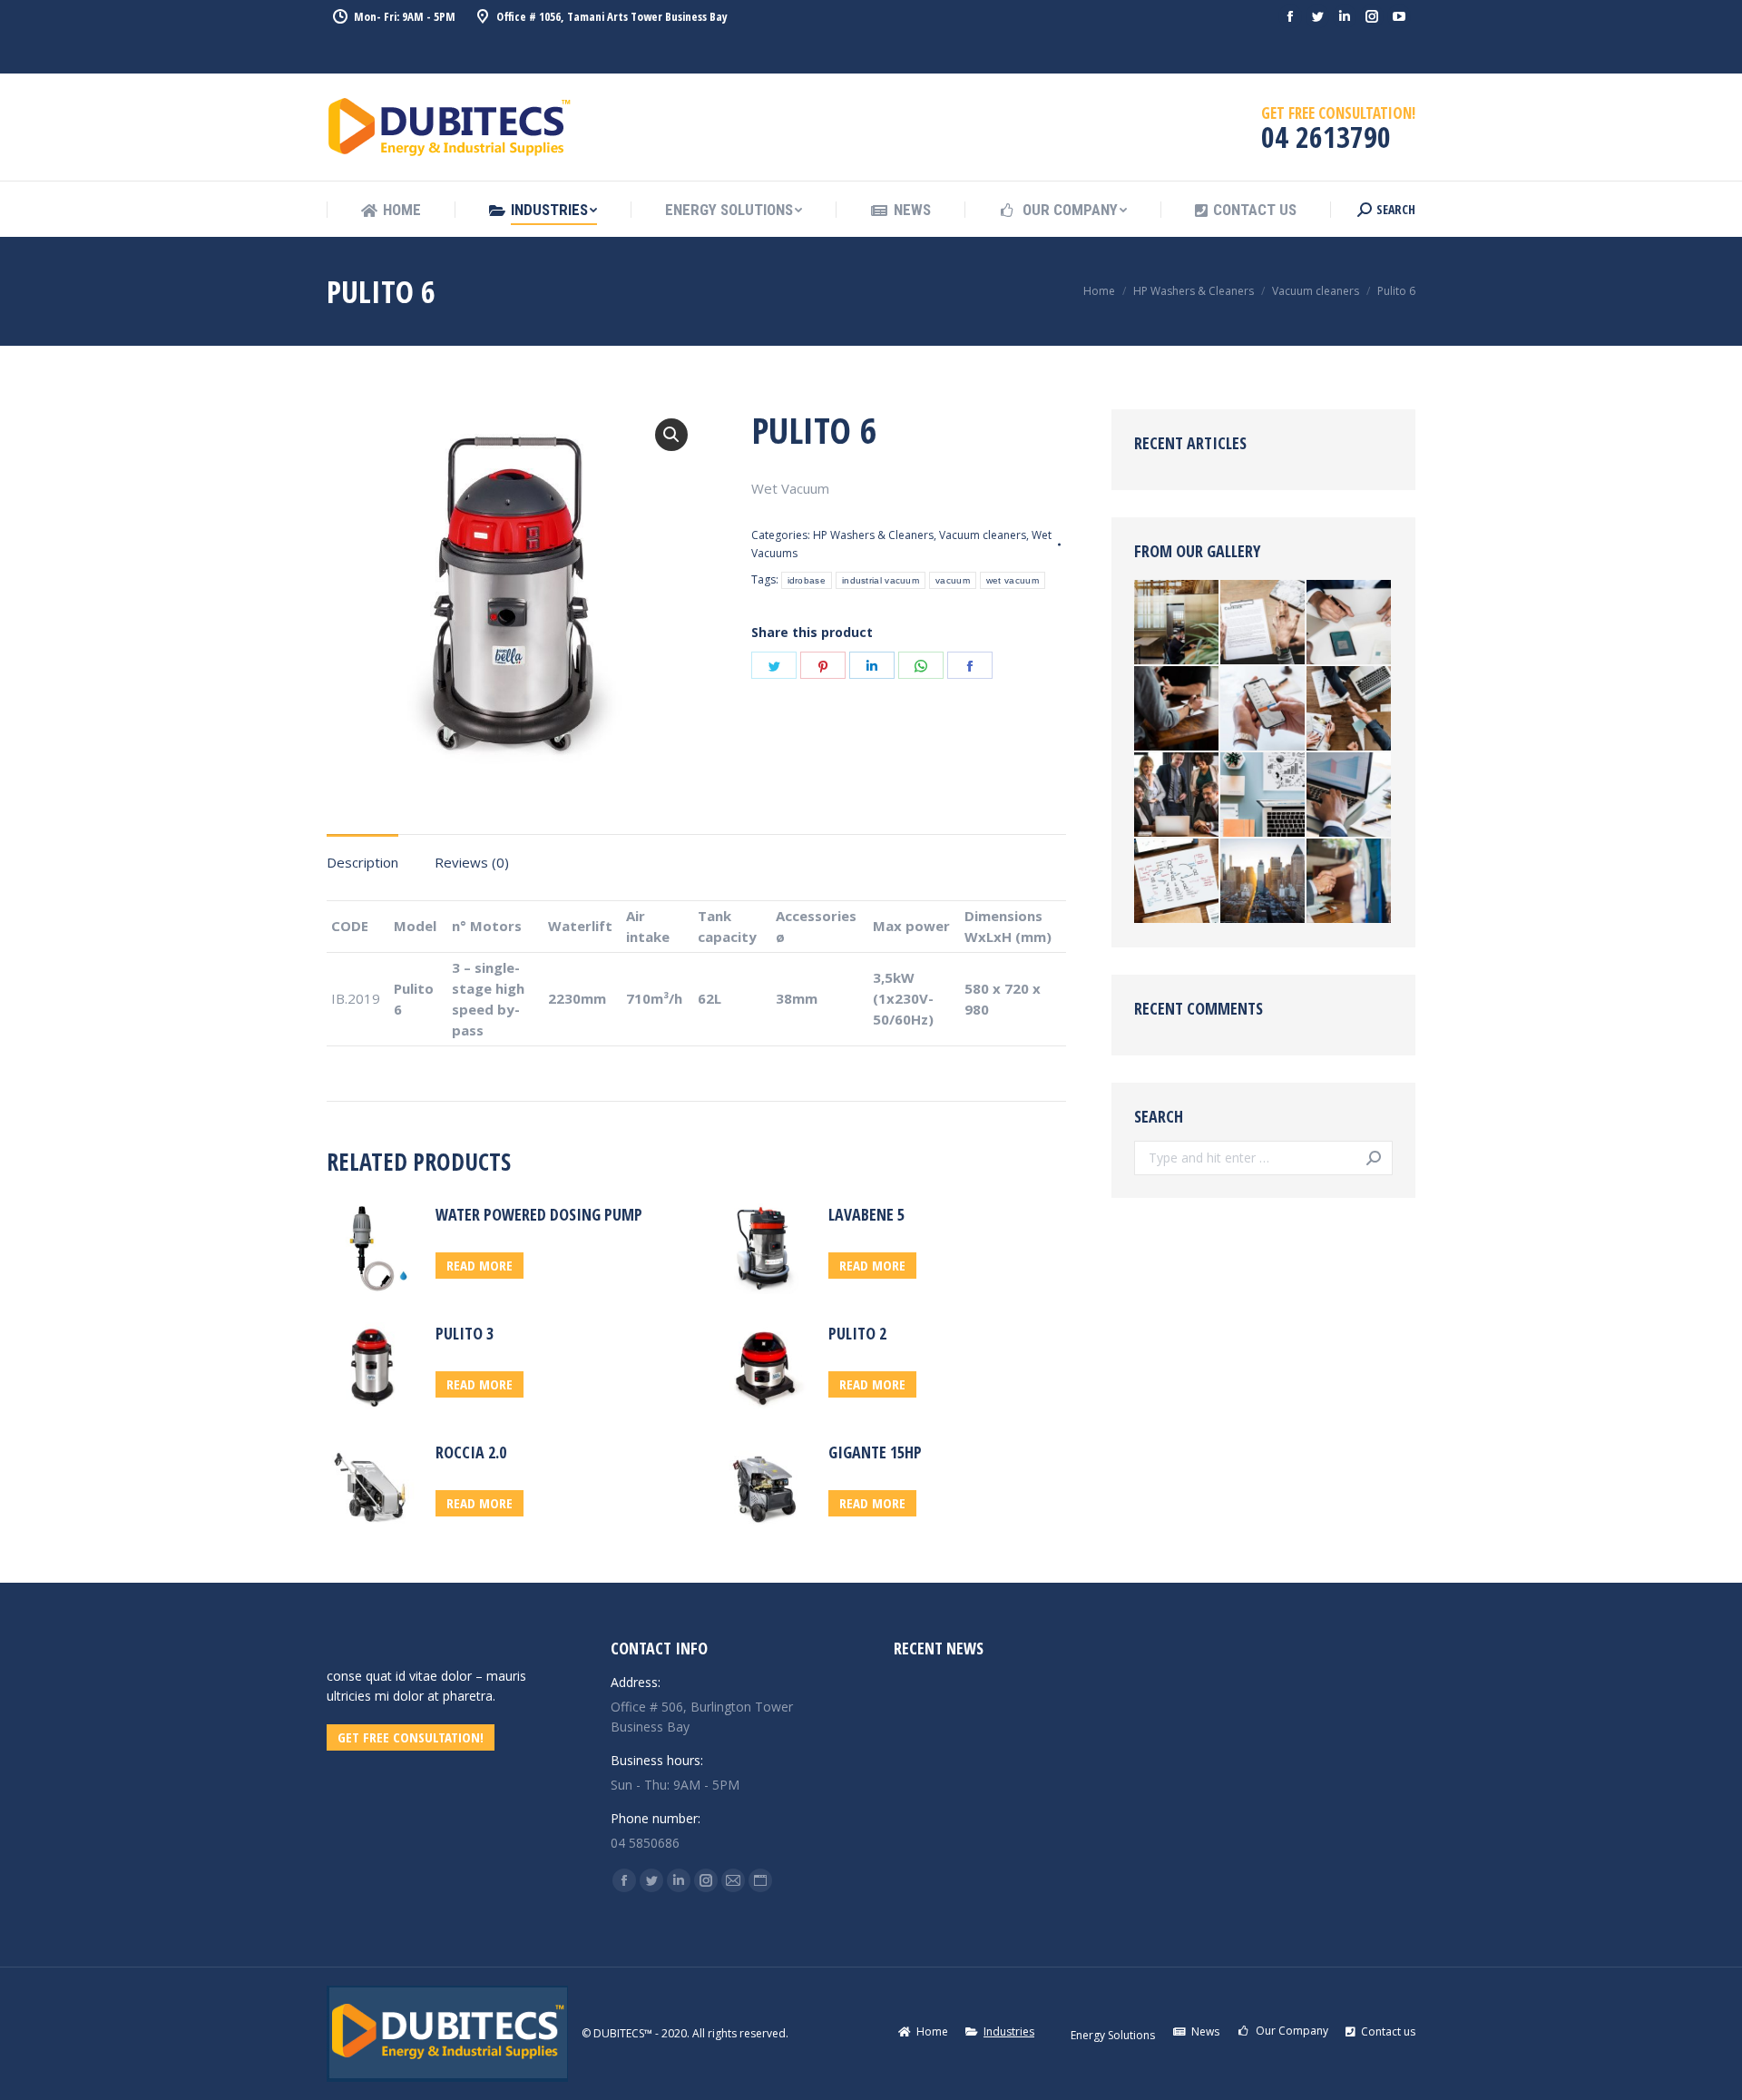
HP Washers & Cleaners (873, 535)
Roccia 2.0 (471, 1452)
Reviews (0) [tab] (472, 862)
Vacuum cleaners (983, 535)
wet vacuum (1013, 580)
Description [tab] (362, 862)
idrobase (807, 580)
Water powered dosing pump (539, 1214)
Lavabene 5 (866, 1214)
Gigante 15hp (875, 1452)
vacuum (953, 580)
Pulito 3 (465, 1333)
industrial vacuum (881, 580)
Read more (480, 1265)
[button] (671, 435)
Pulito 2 (857, 1333)
